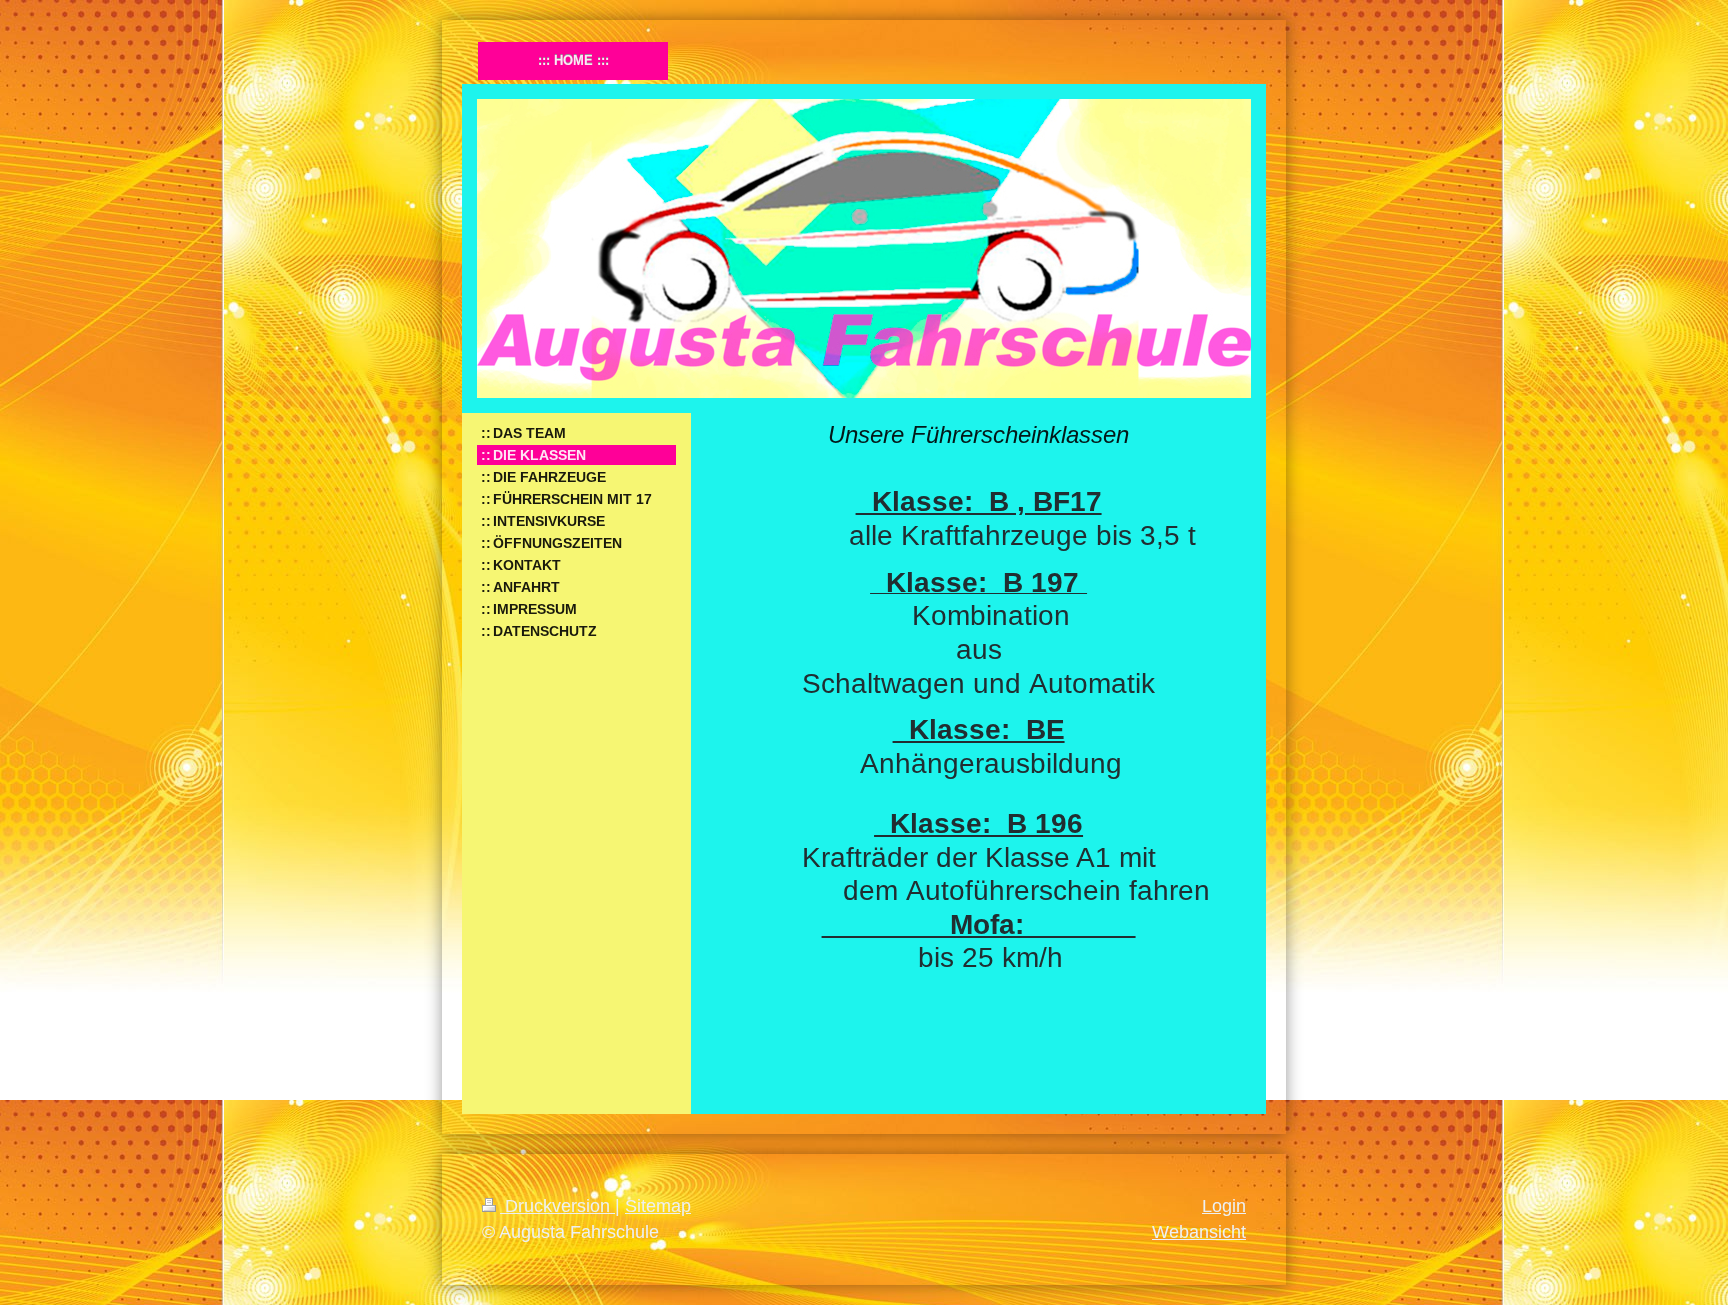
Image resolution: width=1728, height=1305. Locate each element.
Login (1224, 1206)
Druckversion (557, 1206)
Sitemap (658, 1206)
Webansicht (1199, 1232)
